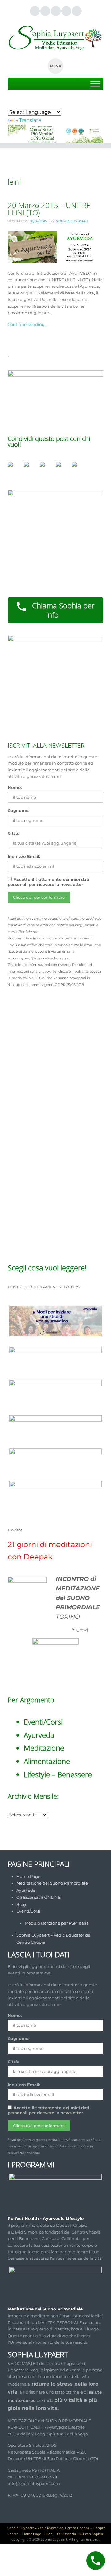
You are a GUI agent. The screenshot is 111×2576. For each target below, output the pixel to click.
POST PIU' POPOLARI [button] (29, 1287)
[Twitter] (35, 11)
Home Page (28, 1876)
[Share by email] (77, 467)
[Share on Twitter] (29, 467)
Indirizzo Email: (24, 856)
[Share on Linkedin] (61, 467)
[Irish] (48, 103)
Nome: (15, 787)
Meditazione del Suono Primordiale (52, 1883)
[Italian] (41, 103)
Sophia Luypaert (72, 221)
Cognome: (18, 810)
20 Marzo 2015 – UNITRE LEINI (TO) (49, 209)
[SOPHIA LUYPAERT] (55, 38)
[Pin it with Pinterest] (45, 467)
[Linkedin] (55, 11)
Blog (21, 1904)
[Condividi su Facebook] (13, 467)
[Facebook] (45, 11)
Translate (30, 120)
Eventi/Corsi (43, 1722)
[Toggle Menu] (95, 84)
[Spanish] (33, 103)
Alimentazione (47, 1761)
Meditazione (44, 1748)
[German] (26, 103)
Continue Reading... (28, 324)
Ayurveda (39, 1735)
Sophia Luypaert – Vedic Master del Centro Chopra (48, 2528)
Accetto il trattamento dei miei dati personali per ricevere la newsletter (49, 882)
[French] (11, 103)
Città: (13, 833)
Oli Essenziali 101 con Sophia (80, 2534)
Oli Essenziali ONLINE (39, 1897)
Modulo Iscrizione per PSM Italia (57, 1923)
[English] (18, 103)
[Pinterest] (66, 11)
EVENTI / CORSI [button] (65, 1287)
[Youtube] (76, 11)
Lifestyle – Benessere (58, 1774)
